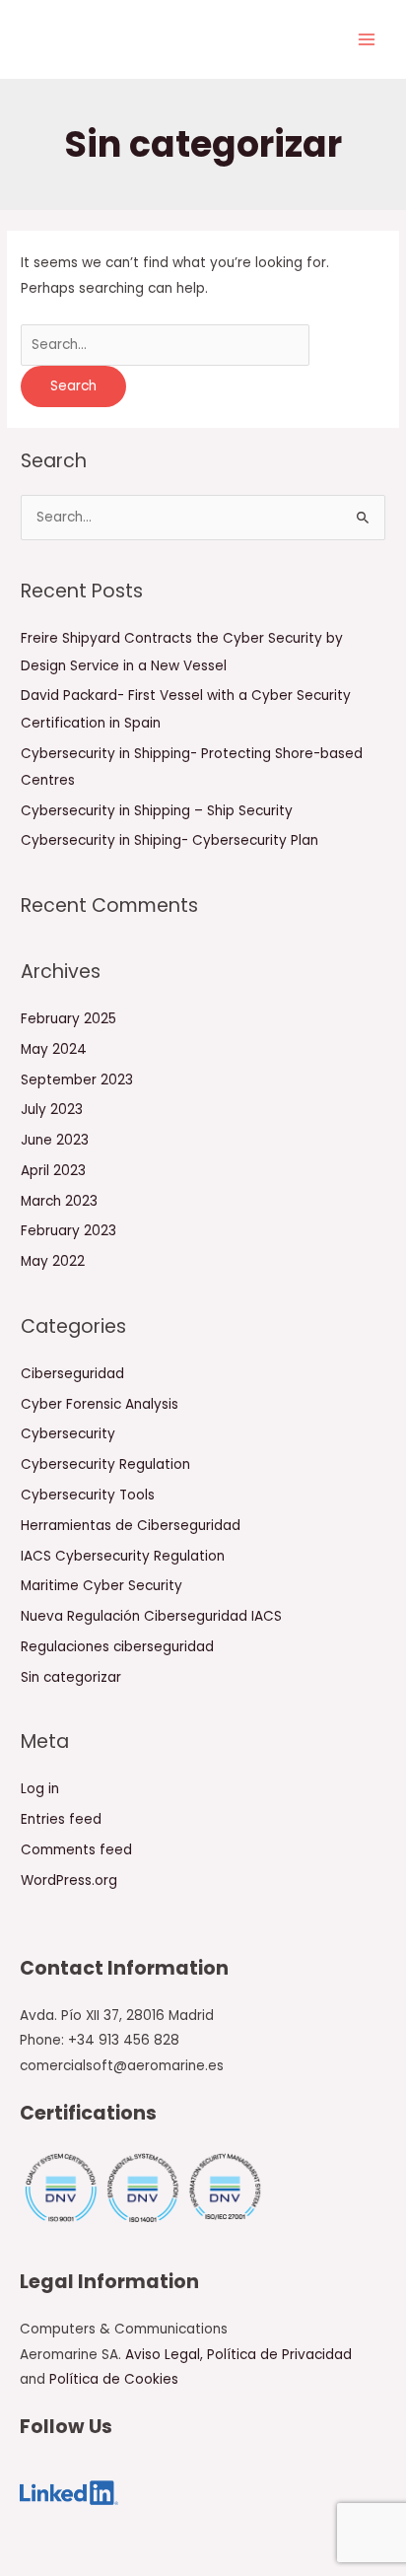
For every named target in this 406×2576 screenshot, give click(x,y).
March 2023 (59, 1201)
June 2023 (55, 1140)
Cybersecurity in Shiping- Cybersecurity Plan (169, 840)
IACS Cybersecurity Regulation (123, 1556)
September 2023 (77, 1080)
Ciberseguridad (72, 1374)
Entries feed (61, 1819)
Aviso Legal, (166, 2355)
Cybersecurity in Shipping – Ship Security (157, 811)
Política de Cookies (114, 2379)
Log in (40, 1789)
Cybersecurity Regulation (105, 1464)
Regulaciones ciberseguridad (117, 1647)
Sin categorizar (71, 1677)
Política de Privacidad (279, 2355)
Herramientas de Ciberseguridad (131, 1526)
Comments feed (76, 1850)
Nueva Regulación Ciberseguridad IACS (151, 1616)
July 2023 (52, 1110)
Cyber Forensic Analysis (100, 1404)
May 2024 (54, 1049)
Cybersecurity (176, 43)
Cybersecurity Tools (88, 1495)
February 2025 (68, 1019)
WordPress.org (69, 1880)
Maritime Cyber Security (101, 1586)
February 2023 (68, 1231)
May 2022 (53, 1261)
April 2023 (53, 1171)
